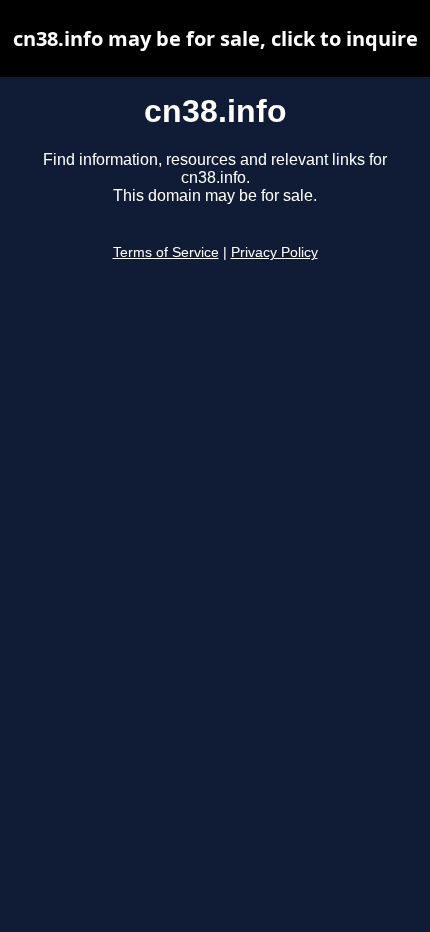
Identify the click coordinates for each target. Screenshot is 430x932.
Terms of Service (166, 252)
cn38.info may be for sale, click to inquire (215, 38)
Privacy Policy (274, 252)
